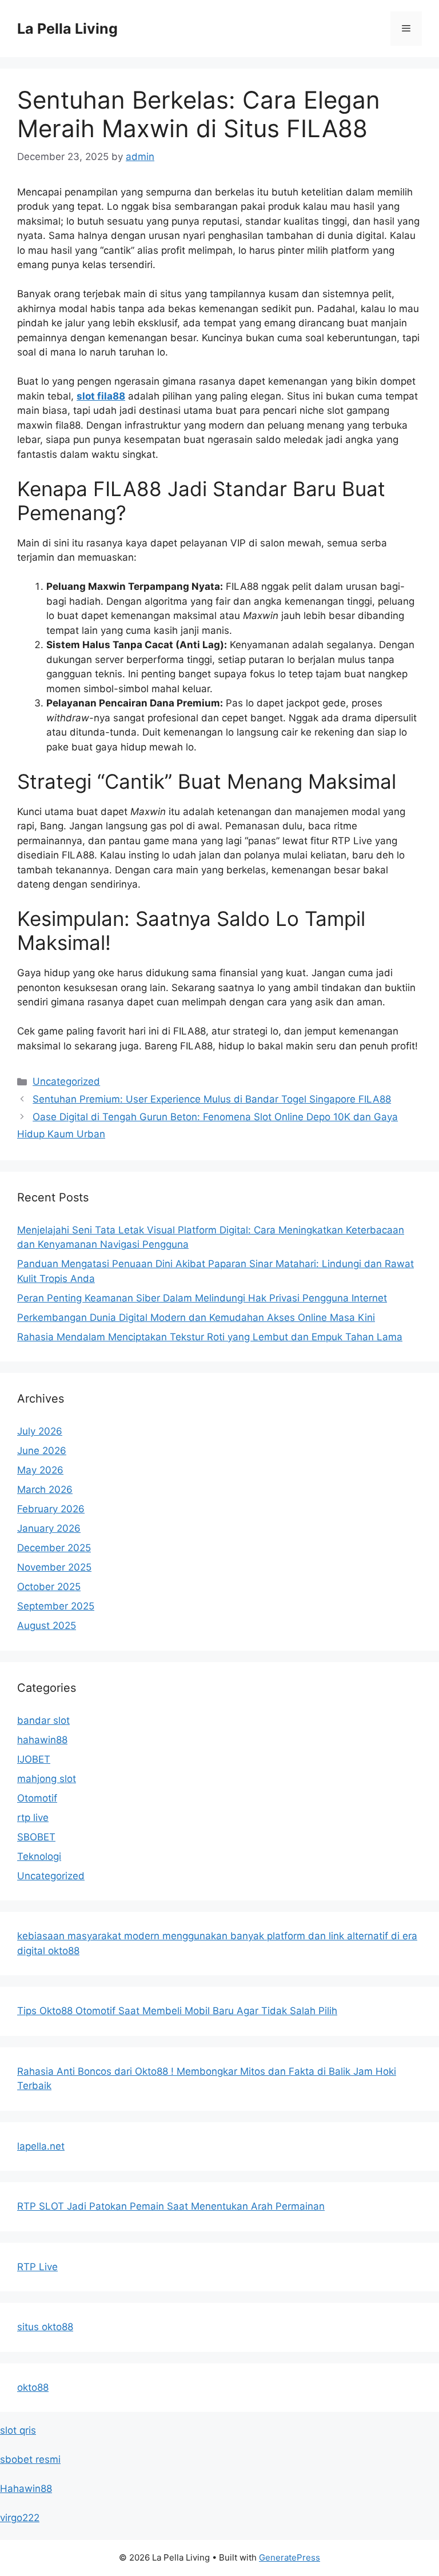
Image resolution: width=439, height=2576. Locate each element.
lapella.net (41, 2146)
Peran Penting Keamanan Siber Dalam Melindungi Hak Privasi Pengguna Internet (202, 1298)
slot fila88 (101, 396)
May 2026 (40, 1470)
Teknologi (39, 1856)
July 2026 (40, 1431)
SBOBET (36, 1837)
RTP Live (37, 2267)
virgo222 (20, 2518)
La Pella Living (67, 29)
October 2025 (49, 1587)
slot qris (18, 2430)
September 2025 (56, 1606)
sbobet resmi (30, 2459)
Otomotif (37, 1798)
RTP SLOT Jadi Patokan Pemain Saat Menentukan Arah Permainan (171, 2206)
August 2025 (47, 1626)
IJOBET (34, 1759)
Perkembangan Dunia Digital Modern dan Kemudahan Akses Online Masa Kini (196, 1317)
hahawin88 (42, 1740)
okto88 (33, 2387)
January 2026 (49, 1528)
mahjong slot (47, 1779)
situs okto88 (45, 2327)
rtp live (33, 1818)
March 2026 (45, 1489)
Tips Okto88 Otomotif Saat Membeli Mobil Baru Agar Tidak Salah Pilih (177, 2011)
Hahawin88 (26, 2489)
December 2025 (54, 1548)
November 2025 (54, 1567)
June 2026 (42, 1451)
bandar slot (43, 1720)
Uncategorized (66, 1081)
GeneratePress (290, 2557)
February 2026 (51, 1509)
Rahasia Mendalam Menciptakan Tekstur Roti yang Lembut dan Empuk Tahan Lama (210, 1337)
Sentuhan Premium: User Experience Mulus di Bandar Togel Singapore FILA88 (212, 1099)
